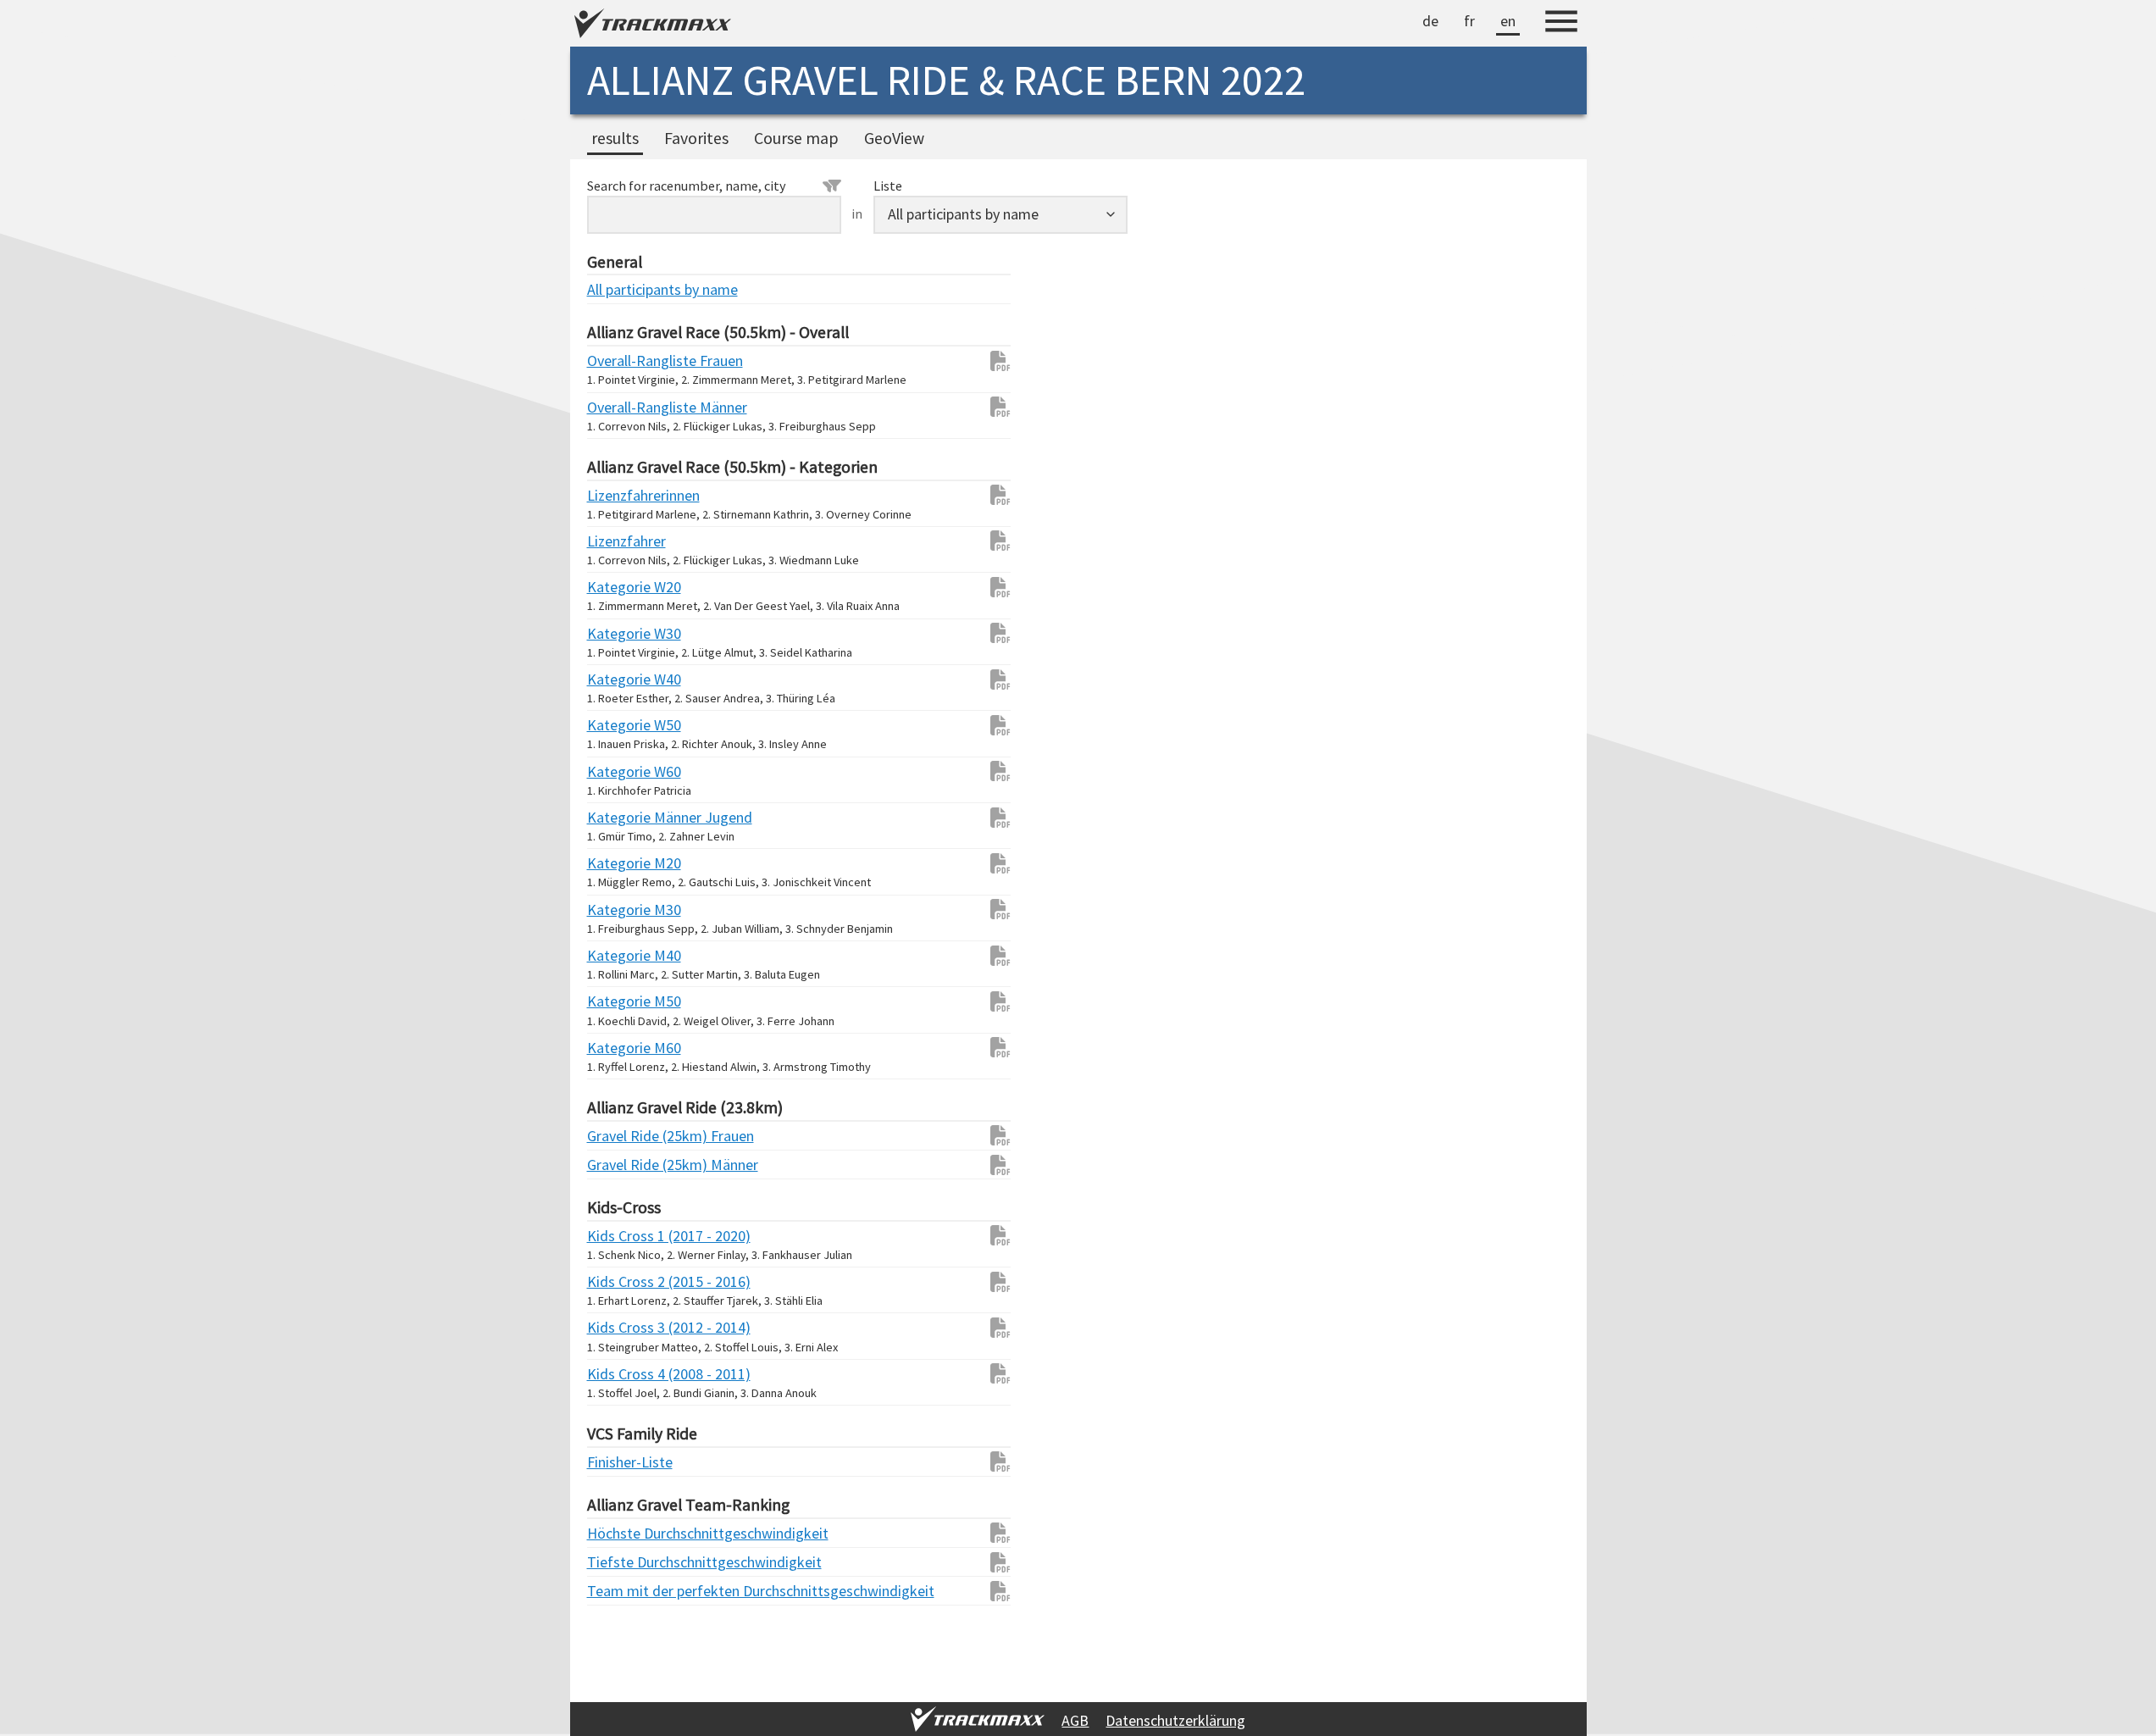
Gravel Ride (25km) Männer (621, 1165)
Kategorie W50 (621, 725)
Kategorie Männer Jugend (621, 817)
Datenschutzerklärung (1175, 1720)
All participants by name (621, 289)
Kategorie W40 (621, 679)
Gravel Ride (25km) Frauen (621, 1136)
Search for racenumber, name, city (687, 186)
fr (1469, 21)
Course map (796, 138)
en (1508, 21)
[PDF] (992, 361)
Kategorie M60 (621, 1048)
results (615, 138)
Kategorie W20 (621, 587)
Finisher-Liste (621, 1462)
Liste (888, 186)
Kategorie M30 (621, 910)
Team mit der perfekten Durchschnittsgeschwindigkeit (621, 1591)
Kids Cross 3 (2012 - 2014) (621, 1327)
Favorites (696, 138)
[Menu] (1561, 24)
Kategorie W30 (621, 633)
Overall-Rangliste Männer (621, 407)
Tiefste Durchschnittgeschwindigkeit (621, 1562)
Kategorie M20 (621, 863)
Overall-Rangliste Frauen (621, 361)
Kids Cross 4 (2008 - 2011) (621, 1374)
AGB (1075, 1720)
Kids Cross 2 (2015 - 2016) (621, 1281)
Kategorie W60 (621, 771)
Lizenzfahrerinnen (621, 495)
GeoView (894, 138)
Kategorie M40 (621, 955)
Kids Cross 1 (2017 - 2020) (621, 1236)
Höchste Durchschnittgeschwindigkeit (621, 1533)
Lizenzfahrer (621, 541)
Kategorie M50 (621, 1001)
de (1430, 21)
